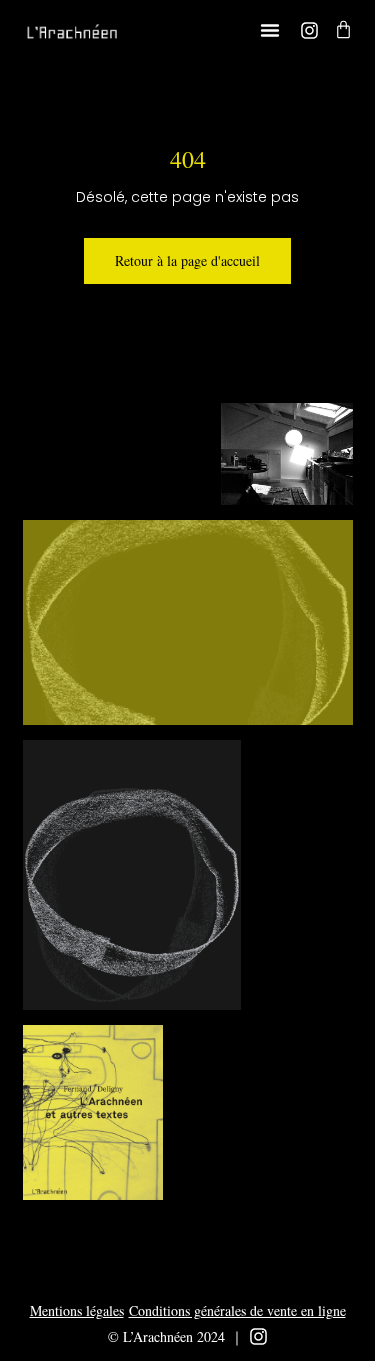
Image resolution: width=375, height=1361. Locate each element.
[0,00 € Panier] (343, 29)
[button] (270, 30)
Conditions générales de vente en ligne (237, 1310)
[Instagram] (309, 30)
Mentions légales (77, 1310)
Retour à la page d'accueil (187, 260)
